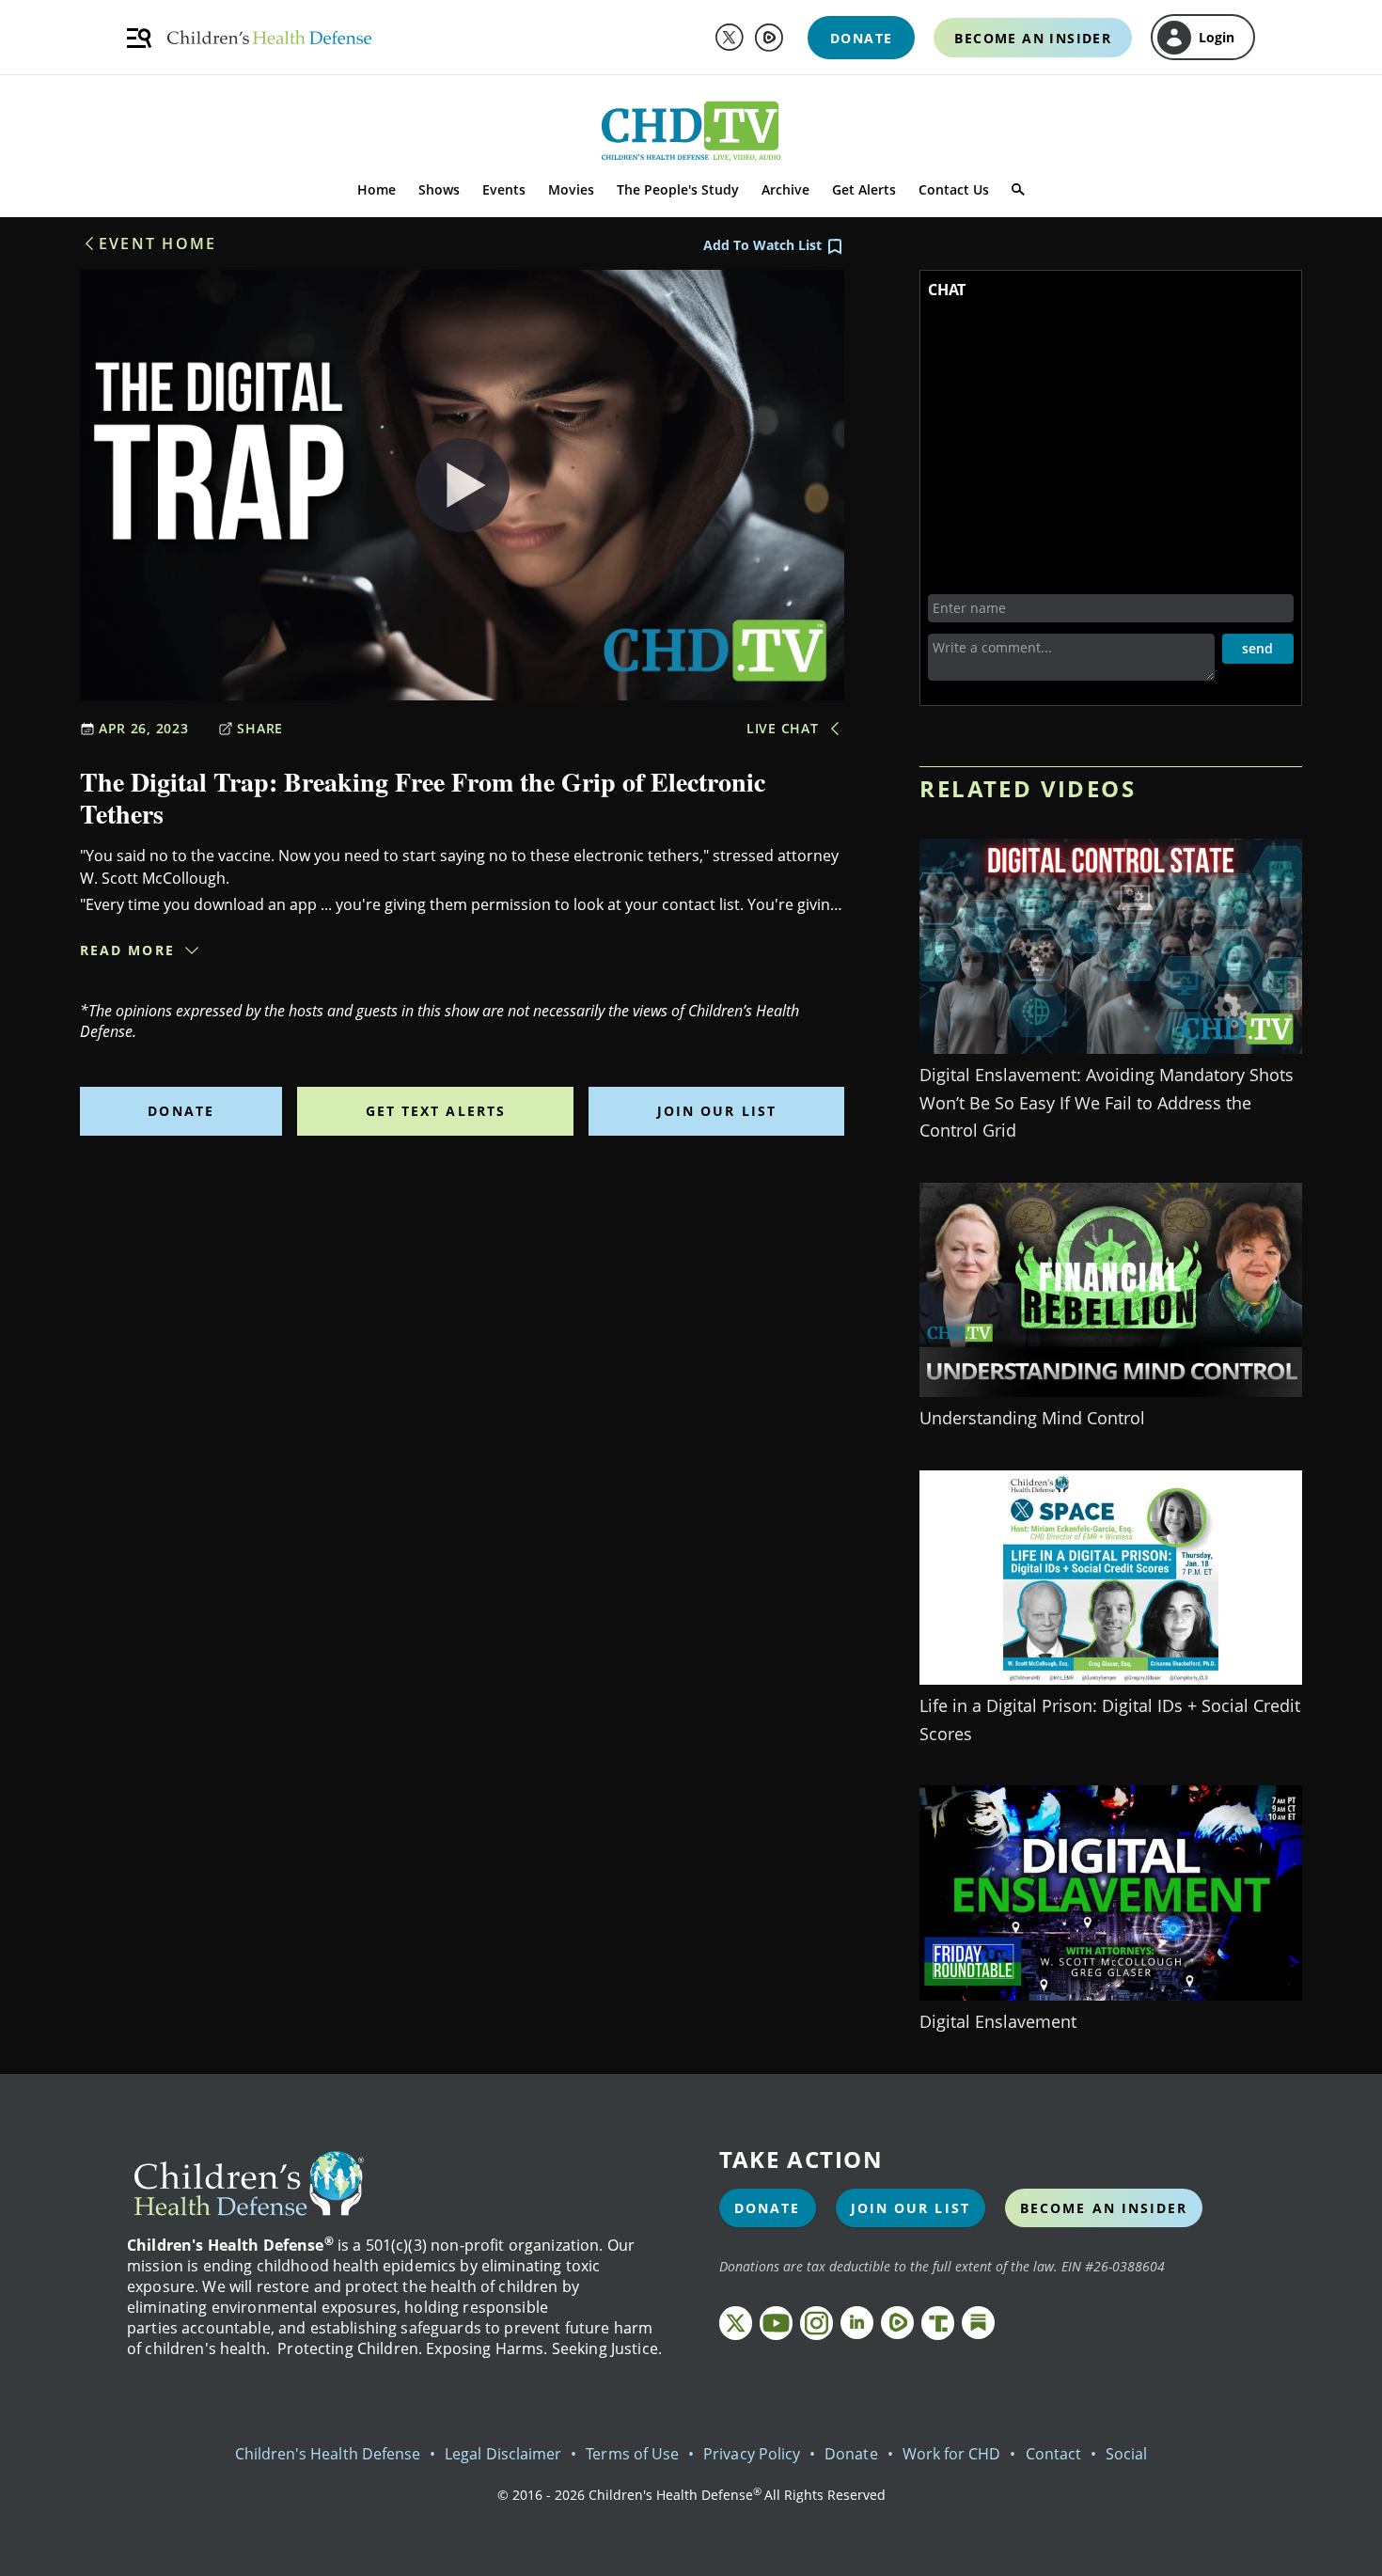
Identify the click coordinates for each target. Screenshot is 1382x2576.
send (1257, 648)
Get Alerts (864, 189)
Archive (785, 189)
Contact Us (954, 189)
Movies (571, 189)
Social (1126, 2454)
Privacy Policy (752, 2454)
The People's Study (678, 189)
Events (504, 189)
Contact (1053, 2454)
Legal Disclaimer (503, 2454)
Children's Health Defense (328, 2454)
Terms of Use (632, 2454)
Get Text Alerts (436, 1111)
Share (260, 728)
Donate (181, 1111)
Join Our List (717, 1111)
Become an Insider (1104, 2208)
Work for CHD (952, 2454)
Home (377, 189)
